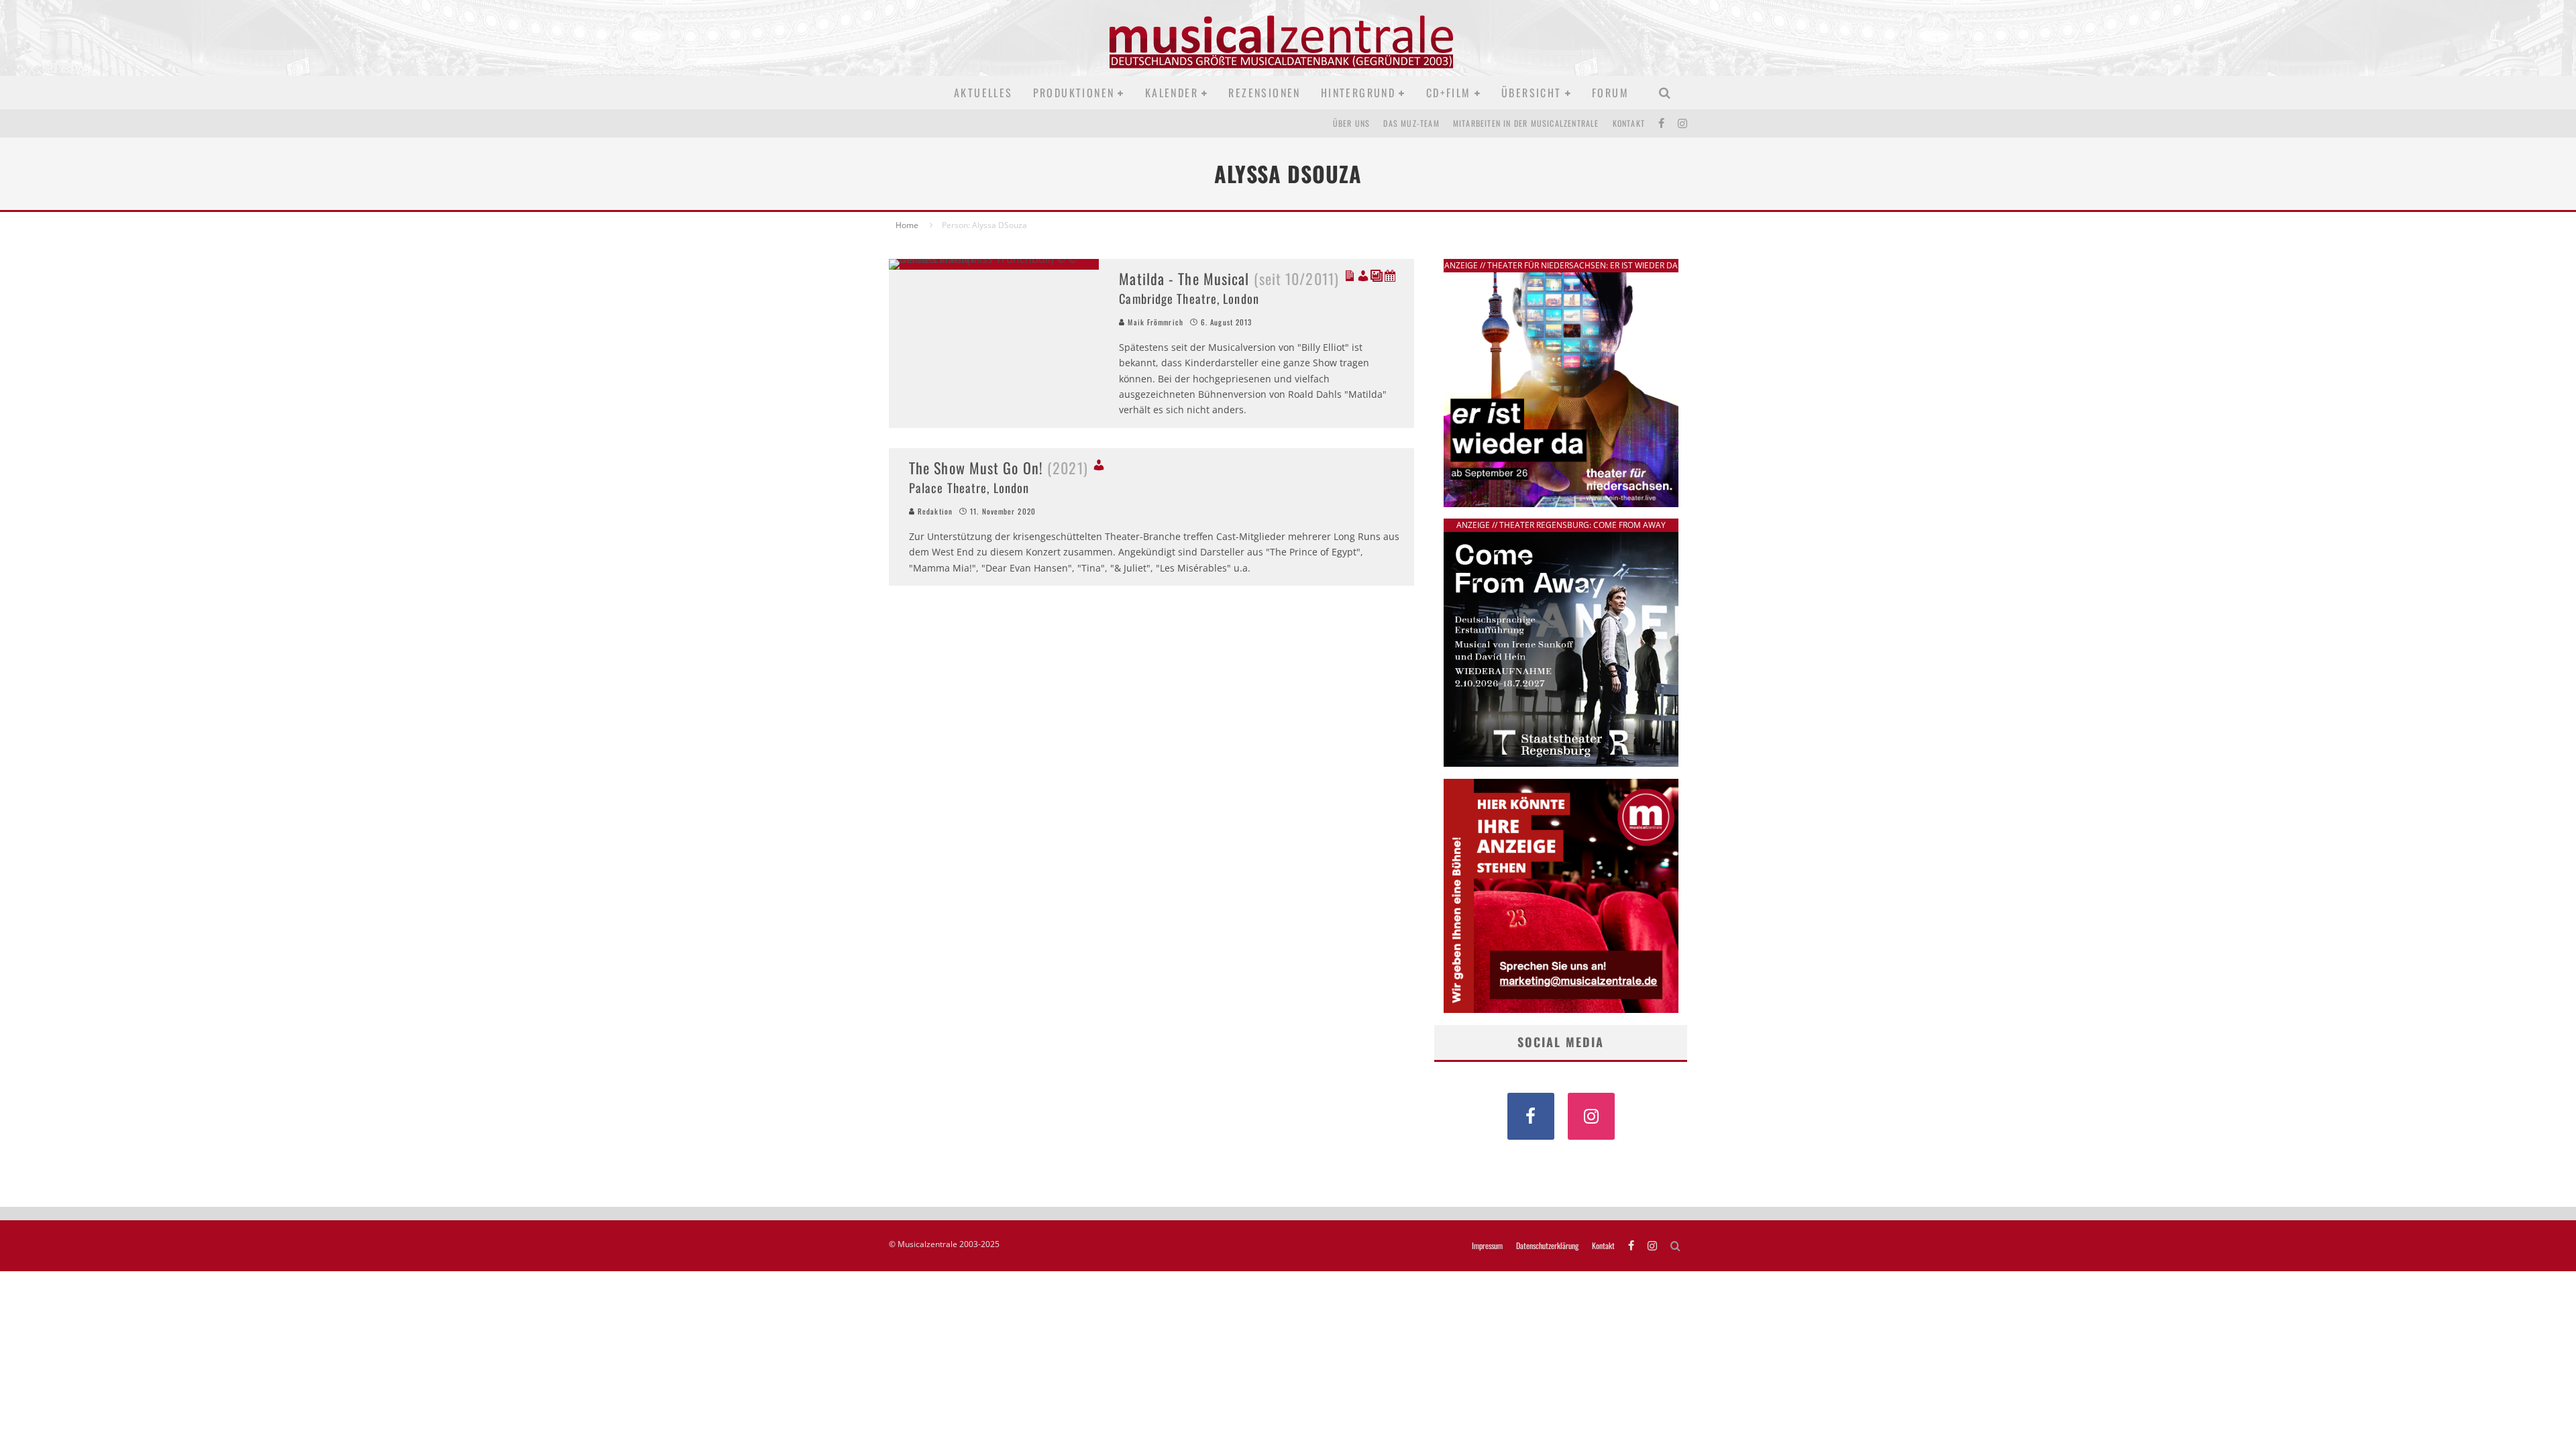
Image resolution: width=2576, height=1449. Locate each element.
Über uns (1352, 123)
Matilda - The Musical (1229, 278)
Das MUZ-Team (1411, 123)
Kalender (1172, 93)
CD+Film (1449, 93)
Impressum (1487, 1246)
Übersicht (1532, 93)
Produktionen (1074, 93)
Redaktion (934, 511)
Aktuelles (983, 93)
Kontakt (1629, 123)
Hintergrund (1358, 93)
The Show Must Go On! (999, 468)
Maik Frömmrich (1154, 322)
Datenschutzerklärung (1547, 1246)
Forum (1610, 93)
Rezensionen (1264, 93)
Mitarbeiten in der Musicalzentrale (1526, 123)
